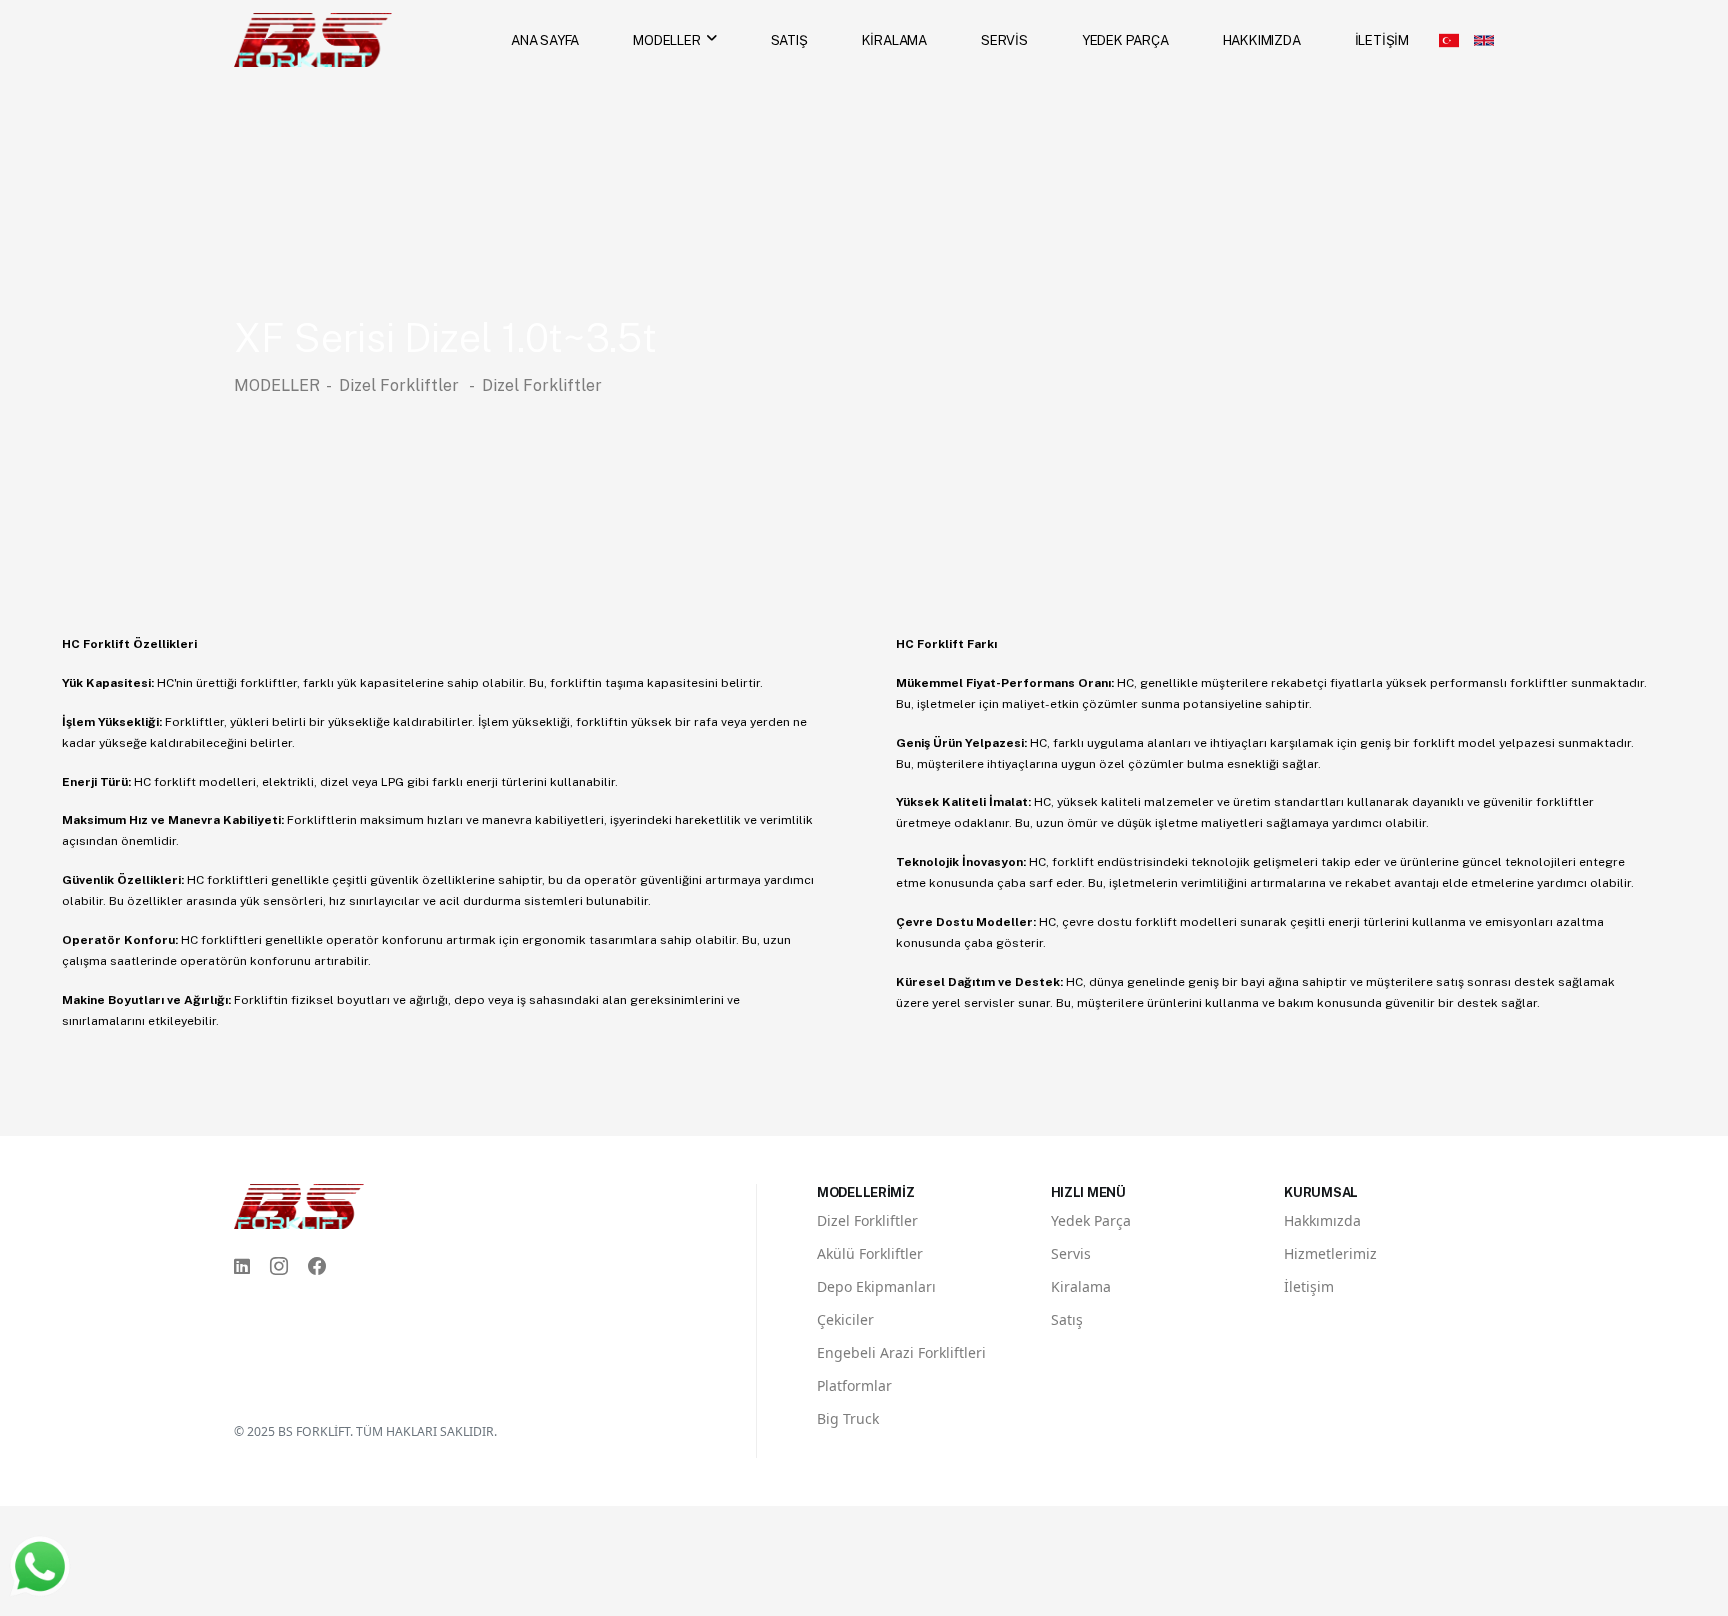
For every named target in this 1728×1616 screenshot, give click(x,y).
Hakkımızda (1322, 1220)
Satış (1067, 1319)
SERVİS (1004, 40)
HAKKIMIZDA (1262, 40)
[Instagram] (279, 1266)
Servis (1071, 1253)
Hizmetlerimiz (1330, 1253)
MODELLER (666, 40)
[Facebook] (317, 1266)
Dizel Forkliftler (401, 385)
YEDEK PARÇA (1125, 40)
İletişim (1309, 1286)
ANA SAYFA (545, 40)
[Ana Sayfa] (313, 38)
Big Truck (848, 1418)
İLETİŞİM (1382, 40)
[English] (1484, 40)
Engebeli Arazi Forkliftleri (901, 1352)
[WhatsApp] (40, 1566)
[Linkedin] (242, 1266)
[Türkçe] (1449, 40)
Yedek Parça (1091, 1220)
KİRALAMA (894, 40)
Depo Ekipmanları (876, 1286)
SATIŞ (789, 40)
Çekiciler (845, 1319)
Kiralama (1081, 1286)
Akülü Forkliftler (870, 1253)
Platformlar (854, 1385)
